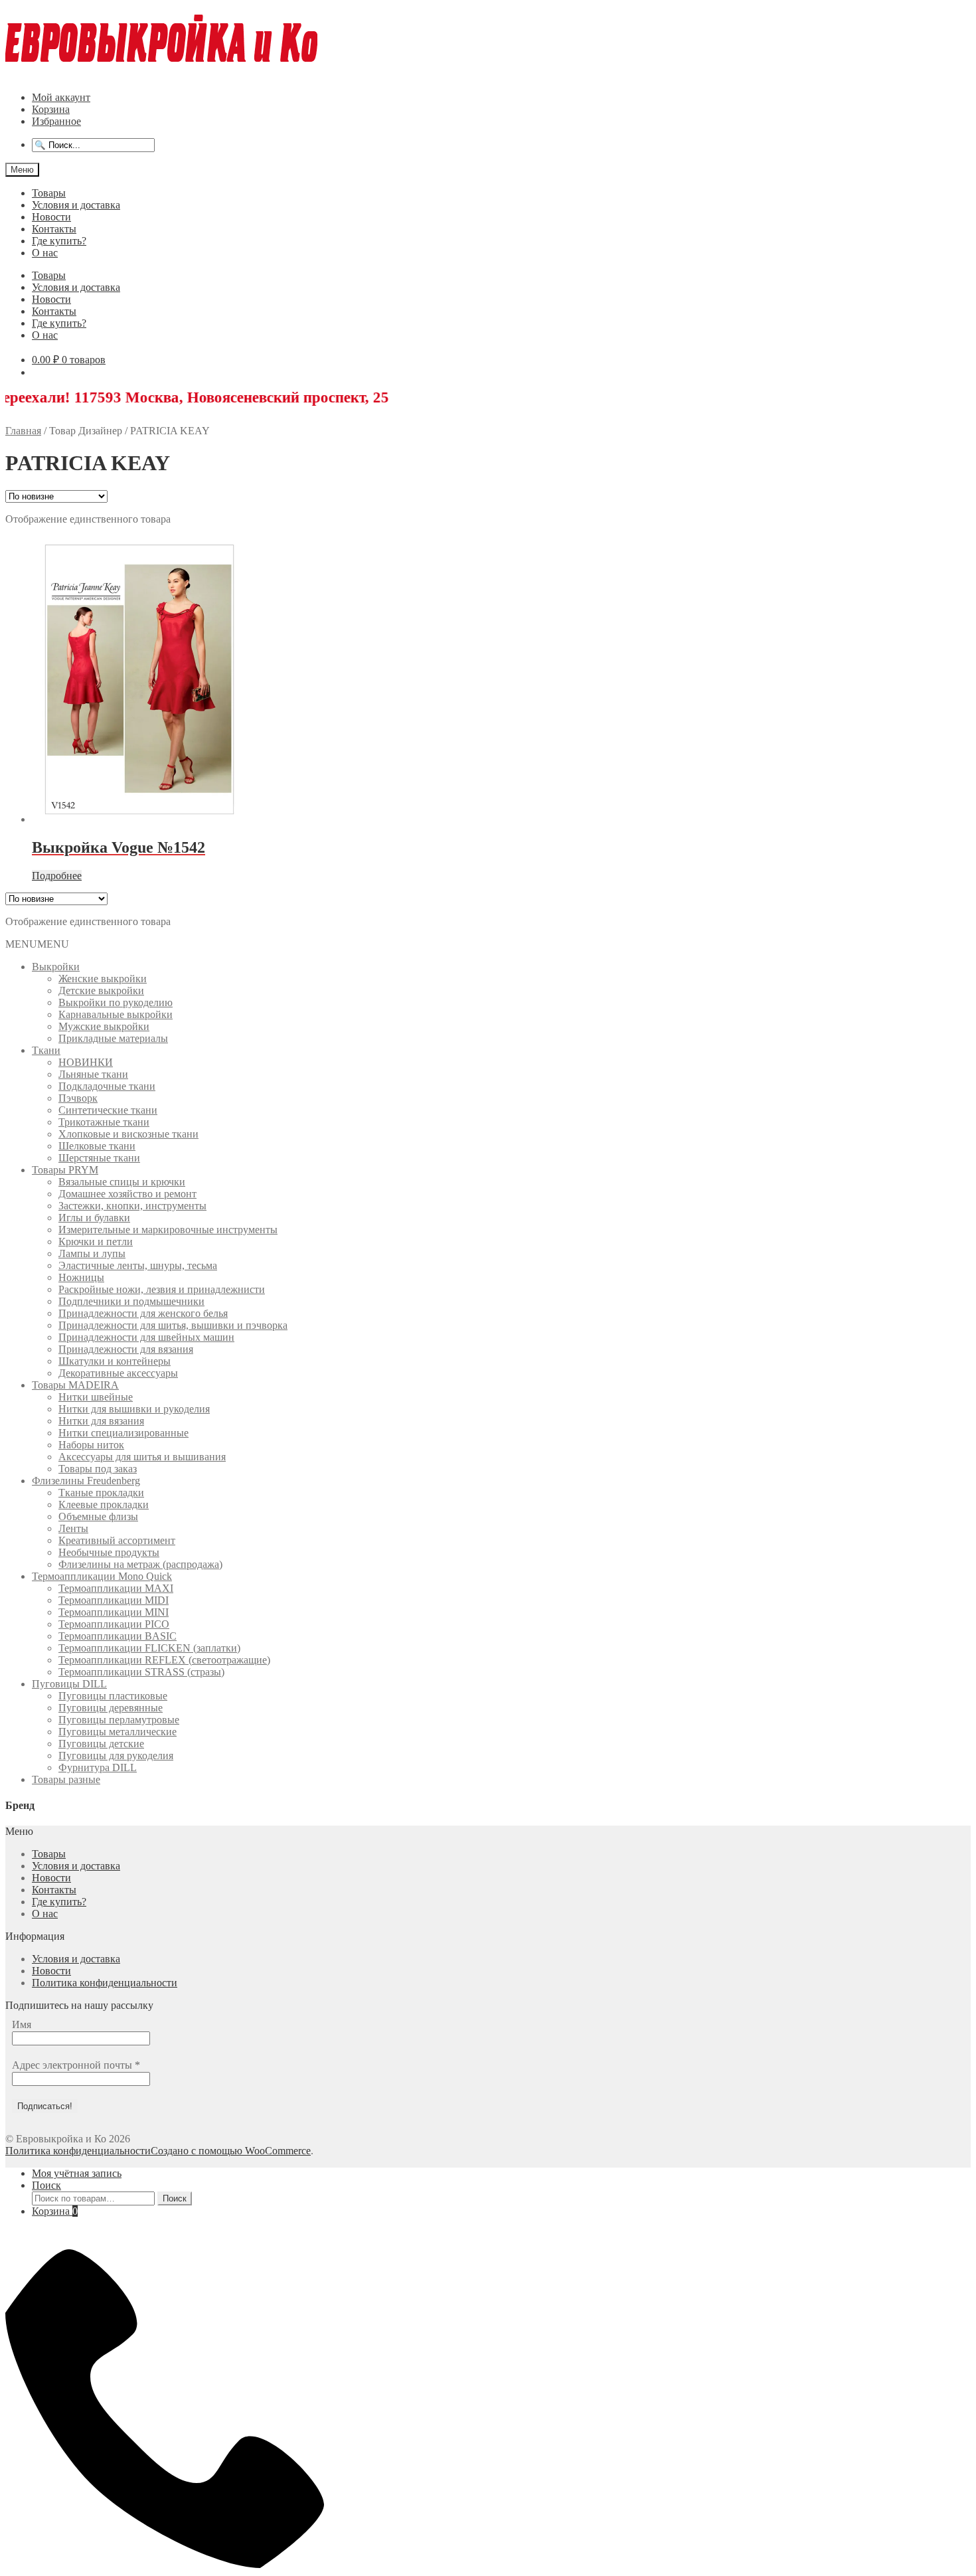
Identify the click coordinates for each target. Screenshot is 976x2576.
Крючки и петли (96, 1242)
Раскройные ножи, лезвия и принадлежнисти (162, 1289)
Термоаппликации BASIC (118, 1636)
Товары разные (66, 1779)
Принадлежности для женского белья (143, 1313)
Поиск (46, 2185)
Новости (51, 217)
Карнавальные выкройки (116, 1014)
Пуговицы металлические (118, 1732)
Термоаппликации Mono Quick (102, 1576)
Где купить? (59, 241)
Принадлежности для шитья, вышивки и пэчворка (173, 1325)
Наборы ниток (91, 1445)
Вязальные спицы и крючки (122, 1182)
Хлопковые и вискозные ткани (128, 1134)
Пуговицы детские (101, 1744)
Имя (22, 2024)
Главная (23, 431)
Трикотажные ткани (104, 1122)
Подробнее (57, 876)
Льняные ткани (93, 1074)
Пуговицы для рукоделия (116, 1756)
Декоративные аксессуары (118, 1373)
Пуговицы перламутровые (119, 1720)
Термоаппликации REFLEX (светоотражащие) (164, 1660)
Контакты (54, 229)
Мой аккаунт (61, 97)
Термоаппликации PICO (114, 1624)
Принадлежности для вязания (126, 1349)
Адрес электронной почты (76, 2065)
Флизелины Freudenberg (86, 1481)
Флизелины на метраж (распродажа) (140, 1564)
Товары (49, 193)
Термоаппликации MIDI (114, 1600)
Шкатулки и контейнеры (115, 1361)
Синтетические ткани (108, 1110)
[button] (37, 944)
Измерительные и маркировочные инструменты (168, 1230)
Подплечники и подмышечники (131, 1301)
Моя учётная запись (77, 2173)
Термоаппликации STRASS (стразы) (141, 1672)
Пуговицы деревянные (111, 1708)
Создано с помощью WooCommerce (231, 2151)
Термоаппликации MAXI (116, 1588)
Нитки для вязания (101, 1421)
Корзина (51, 109)
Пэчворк (78, 1098)
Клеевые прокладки (104, 1504)
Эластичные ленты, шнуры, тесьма (138, 1265)
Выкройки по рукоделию (116, 1002)
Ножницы (81, 1277)
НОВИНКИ (86, 1062)
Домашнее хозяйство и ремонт (127, 1194)
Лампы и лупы (92, 1253)
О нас (45, 253)
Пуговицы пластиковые (113, 1696)
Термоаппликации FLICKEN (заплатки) (149, 1648)
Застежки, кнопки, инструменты (132, 1206)
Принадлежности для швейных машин (146, 1337)
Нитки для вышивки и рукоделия (134, 1409)
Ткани (46, 1050)
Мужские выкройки (104, 1026)
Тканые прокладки (101, 1493)
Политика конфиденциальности (105, 1983)
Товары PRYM (65, 1170)
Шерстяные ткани (99, 1158)
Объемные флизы (98, 1516)
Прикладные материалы (113, 1038)
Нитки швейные (96, 1397)
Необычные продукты (109, 1552)
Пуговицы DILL (69, 1684)
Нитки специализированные (123, 1433)
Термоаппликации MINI (114, 1612)
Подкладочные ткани (107, 1086)
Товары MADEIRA (75, 1385)
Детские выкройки (101, 990)
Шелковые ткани (97, 1146)
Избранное (56, 121)
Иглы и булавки (94, 1218)
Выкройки (56, 967)
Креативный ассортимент (117, 1540)
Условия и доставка (76, 205)
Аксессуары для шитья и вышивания (142, 1457)
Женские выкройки (103, 979)
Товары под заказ (98, 1469)
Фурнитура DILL (98, 1767)
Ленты (73, 1528)
